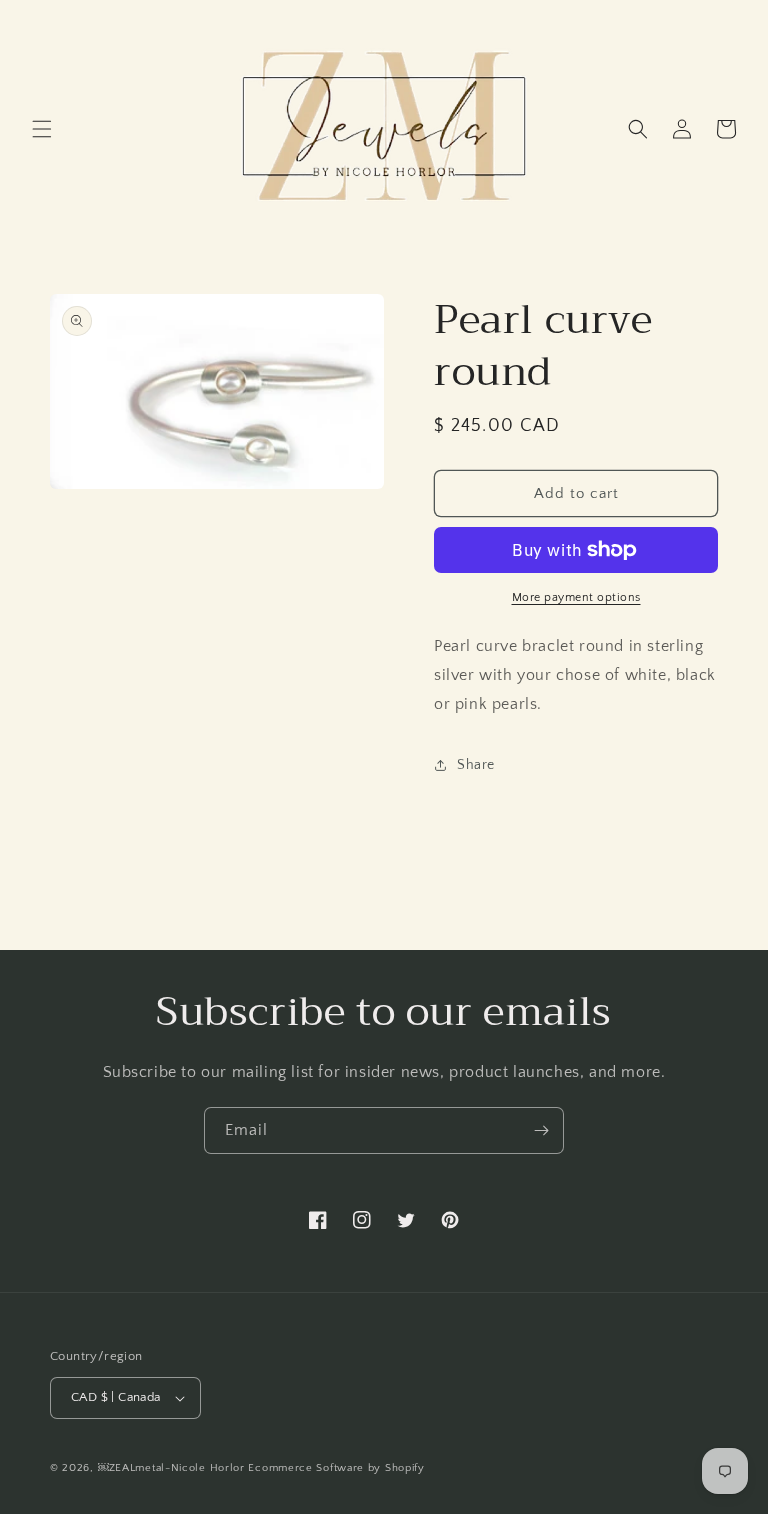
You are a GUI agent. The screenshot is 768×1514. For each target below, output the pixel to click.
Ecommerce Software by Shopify (336, 1468)
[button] (42, 129)
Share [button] (476, 765)
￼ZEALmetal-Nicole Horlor (171, 1468)
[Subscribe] (541, 1130)
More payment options (576, 597)
